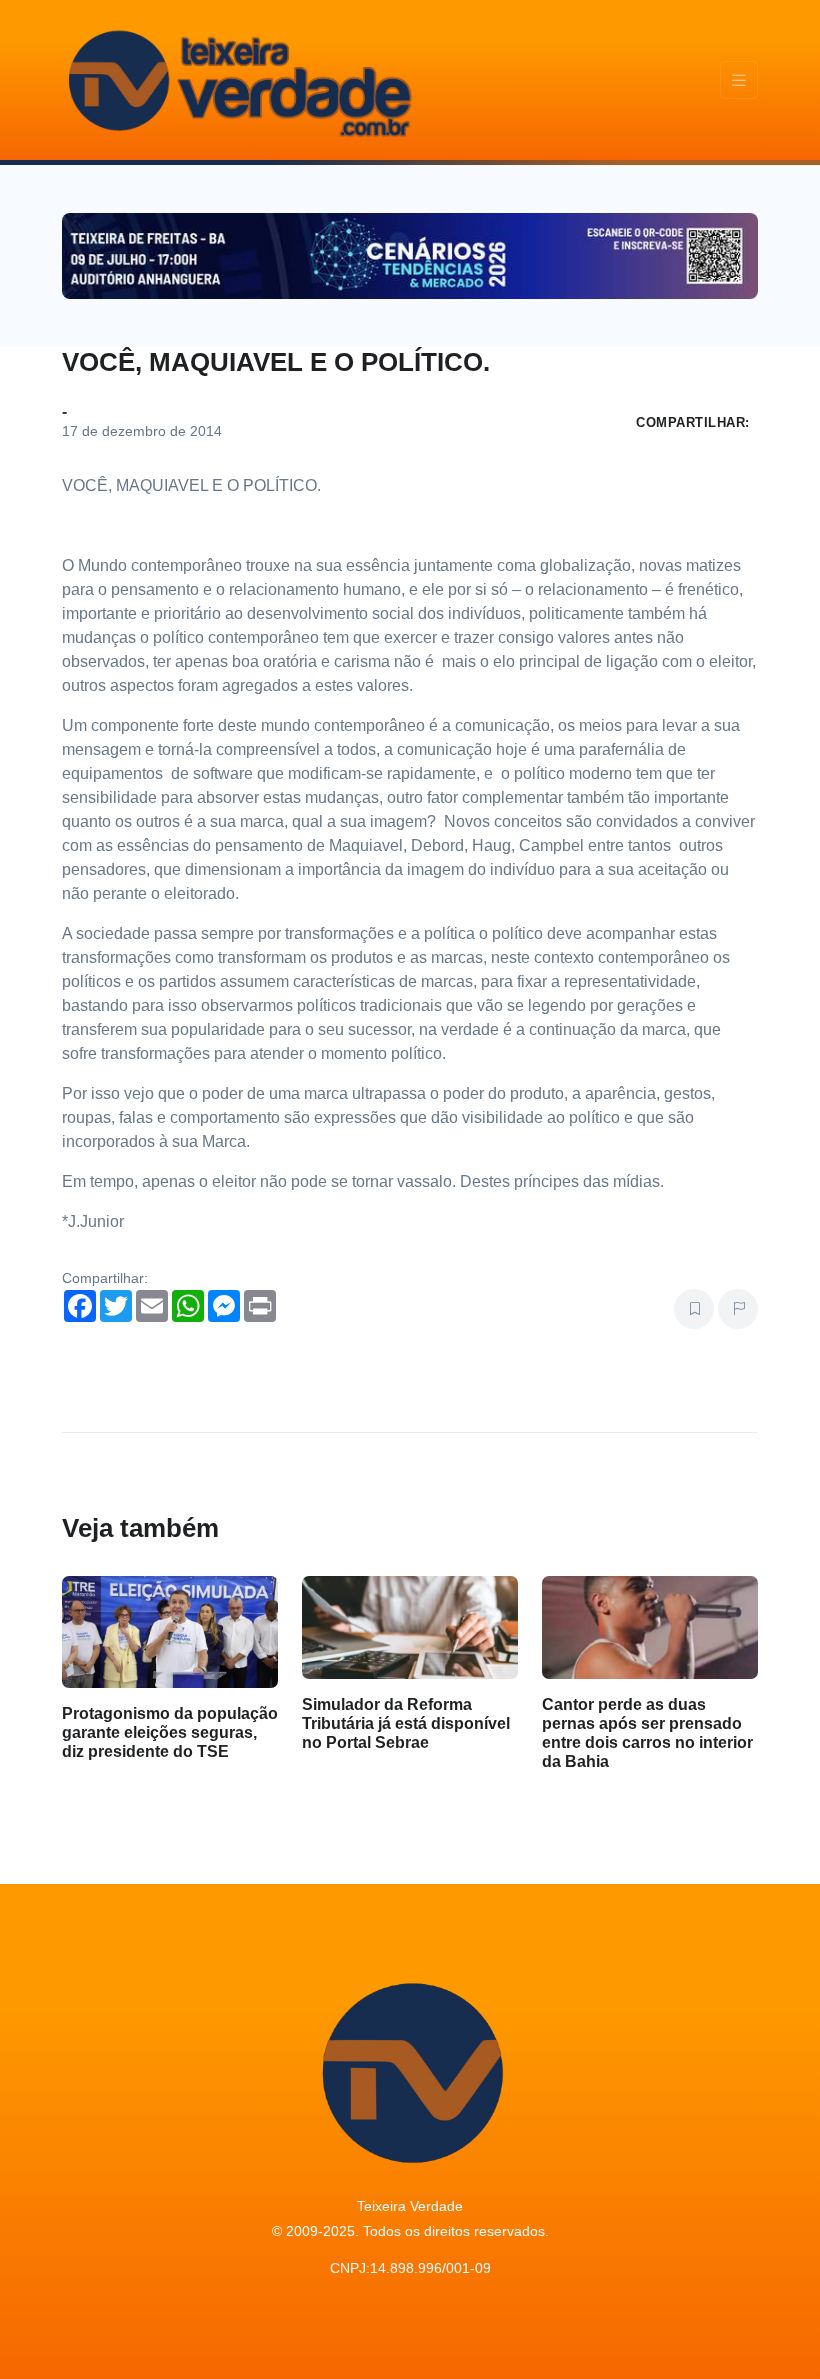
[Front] (237, 80)
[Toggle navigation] (739, 80)
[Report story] (738, 1309)
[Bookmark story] (694, 1309)
